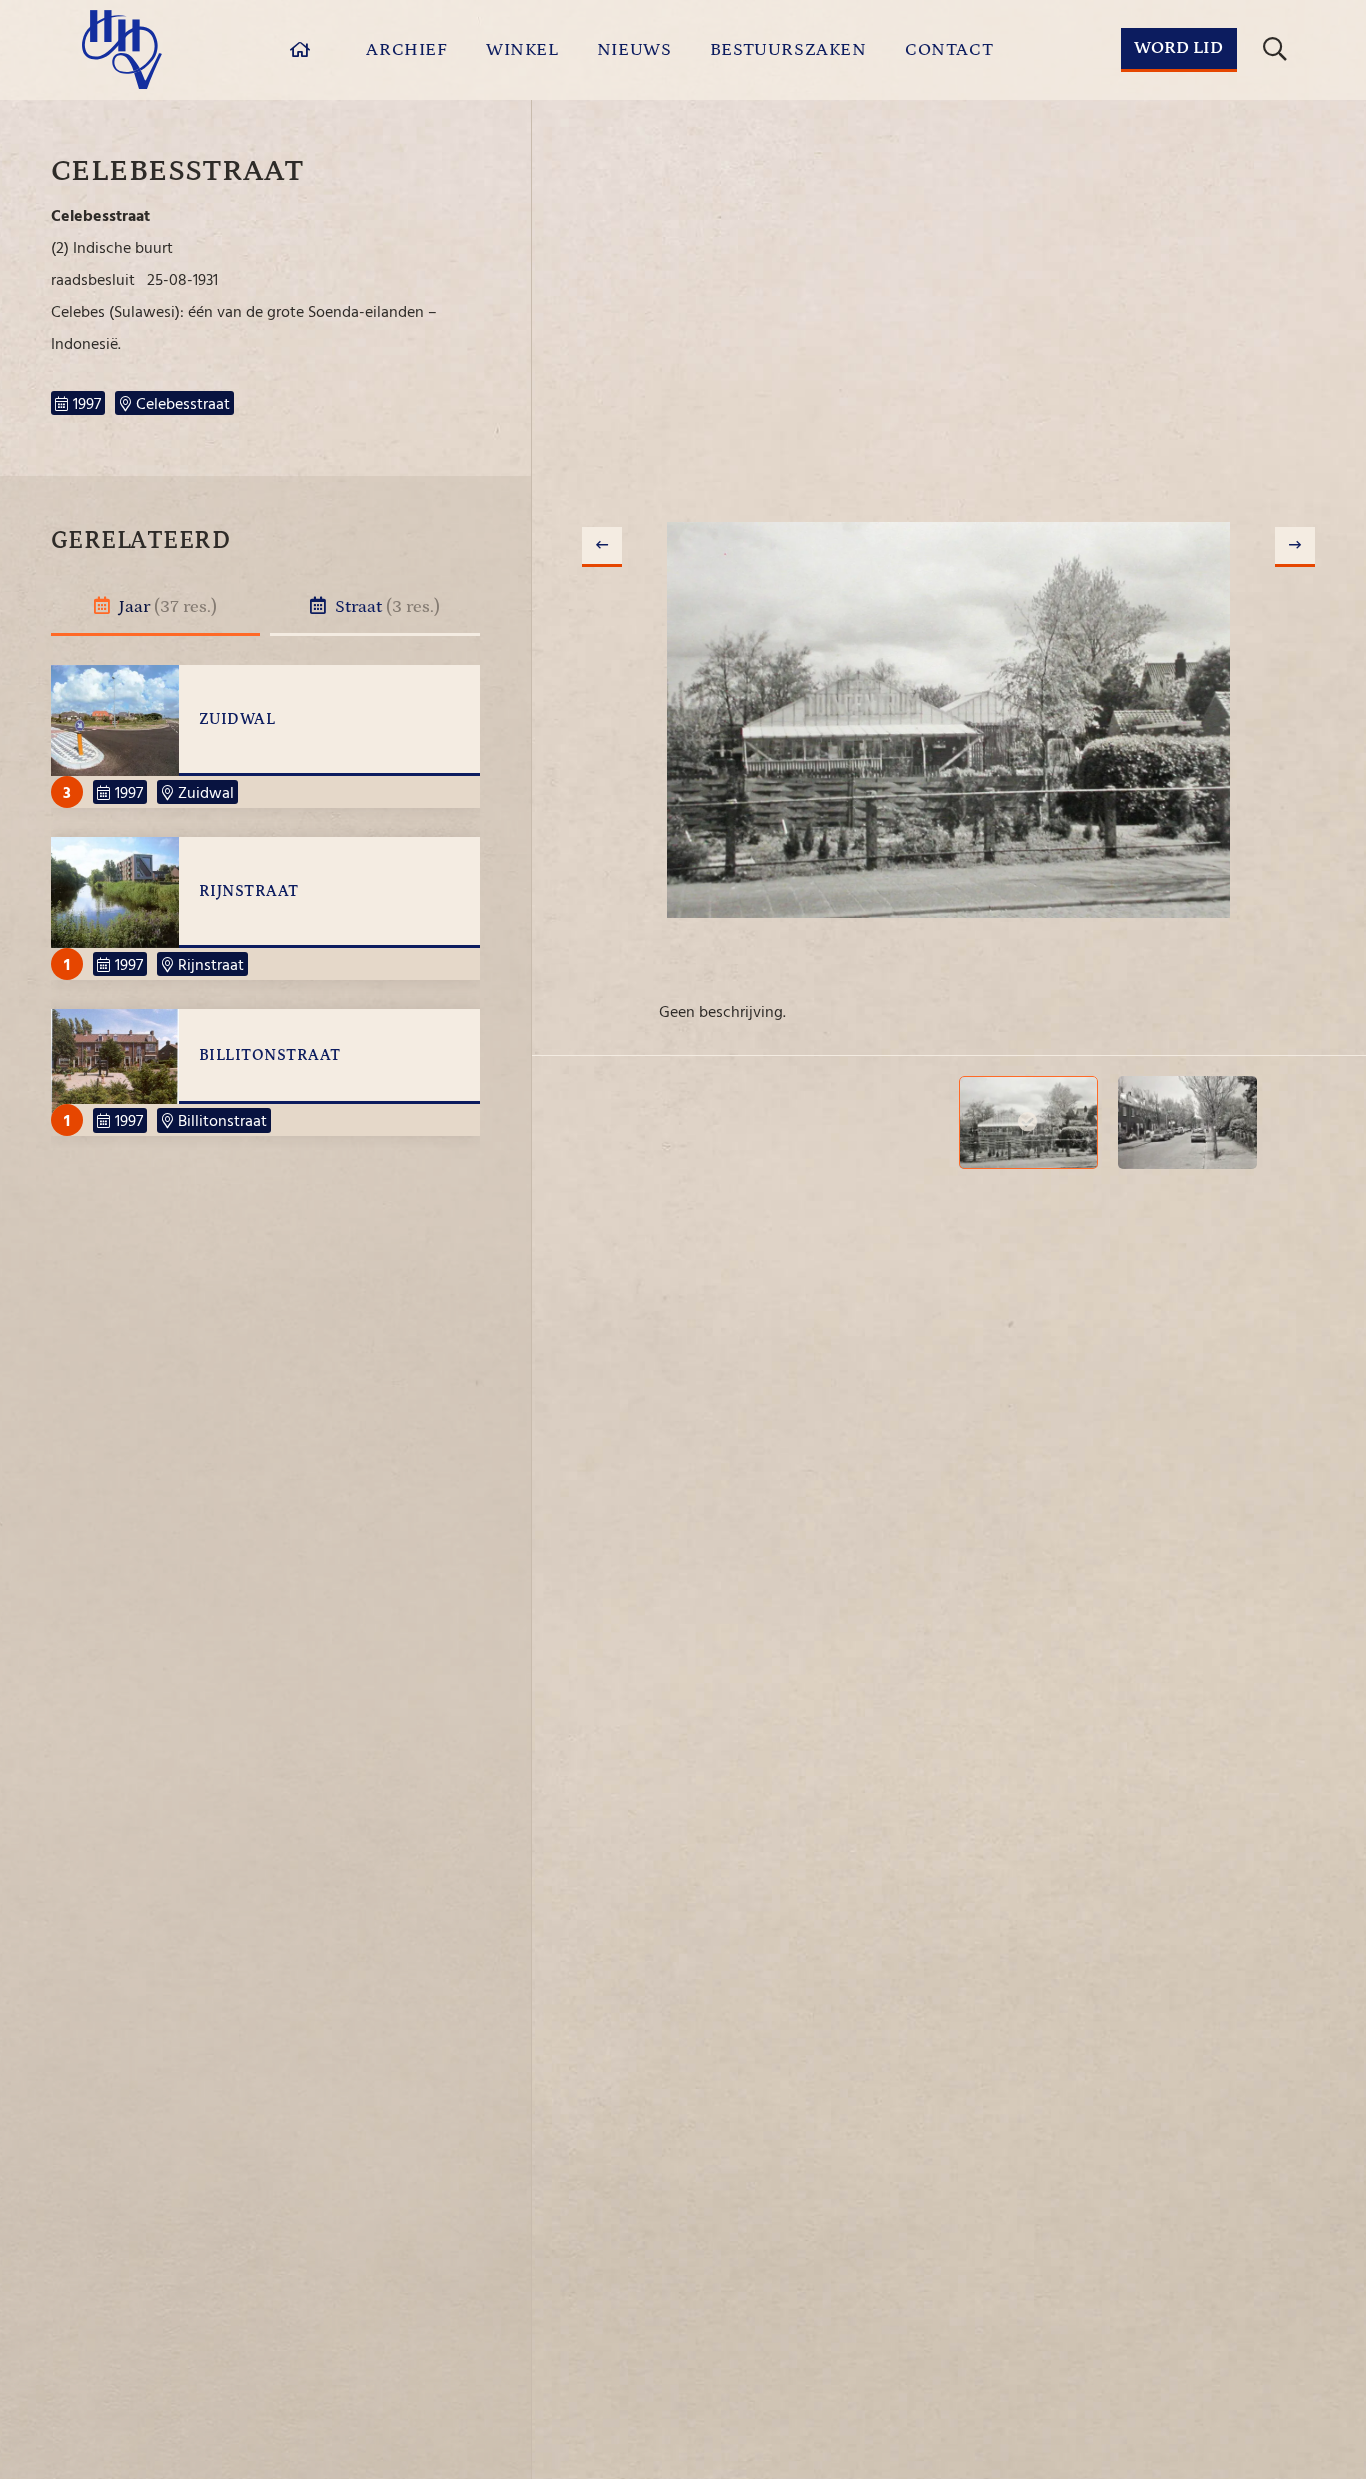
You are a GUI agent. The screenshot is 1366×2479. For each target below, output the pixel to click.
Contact (949, 50)
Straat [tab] (385, 607)
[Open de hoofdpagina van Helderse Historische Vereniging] (122, 49)
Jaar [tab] (166, 607)
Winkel (522, 50)
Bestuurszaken (788, 50)
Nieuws (634, 50)
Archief (406, 50)
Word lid (1178, 48)
